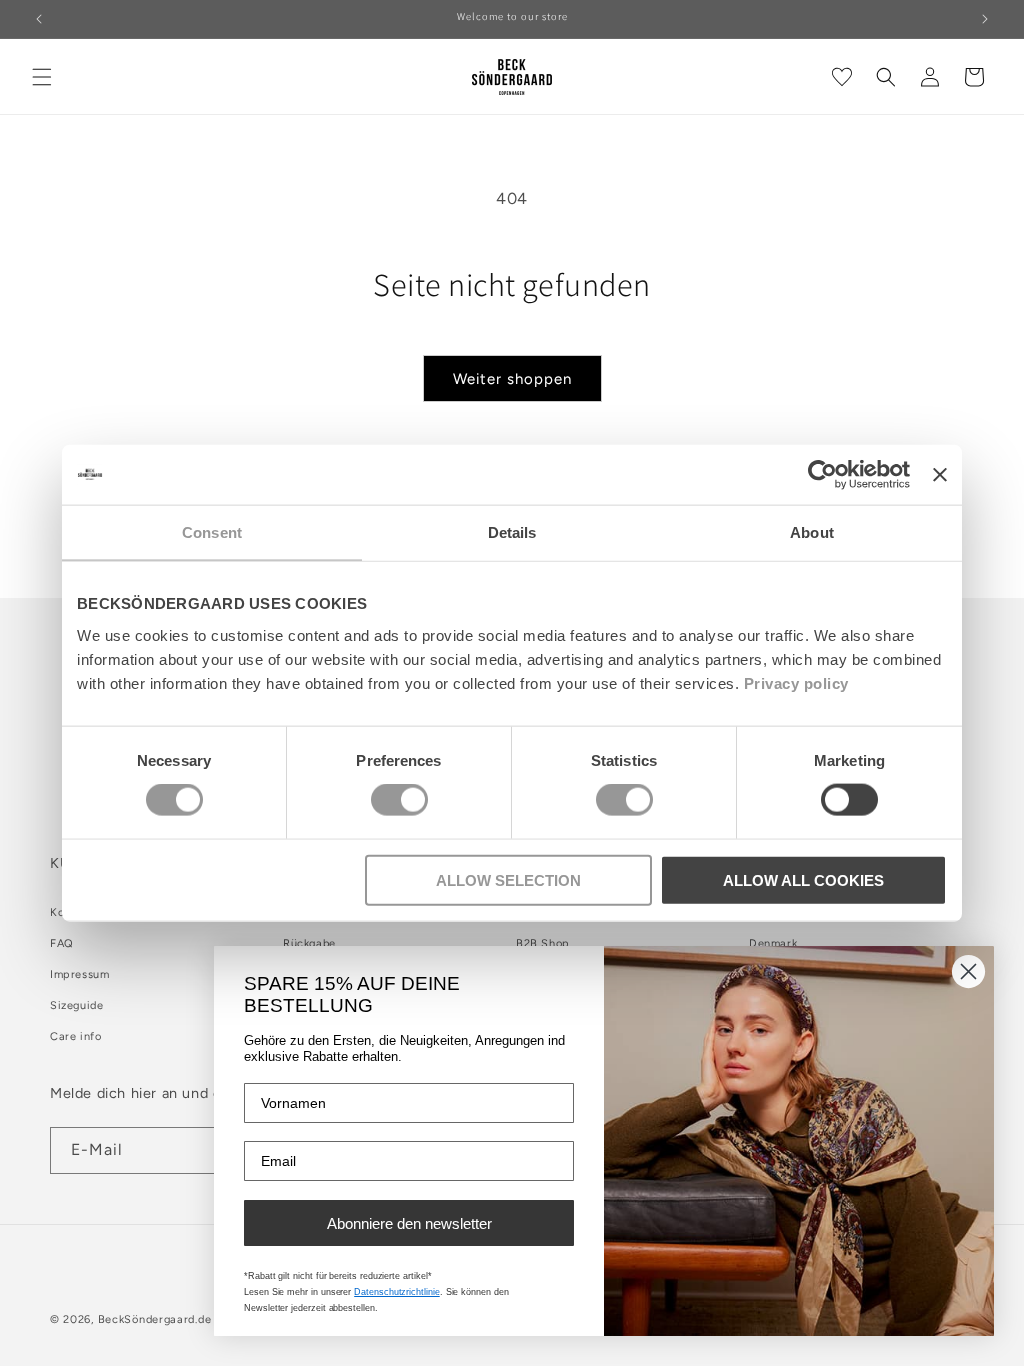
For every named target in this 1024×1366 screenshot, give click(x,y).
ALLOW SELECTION (508, 879)
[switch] (399, 800)
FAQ (62, 943)
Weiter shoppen (512, 379)
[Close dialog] (968, 971)
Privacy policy (796, 682)
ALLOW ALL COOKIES (803, 879)
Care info (75, 1036)
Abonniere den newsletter (409, 1223)
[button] (42, 77)
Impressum (79, 974)
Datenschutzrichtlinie (397, 1292)
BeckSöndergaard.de (156, 1319)
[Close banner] (940, 475)
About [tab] (812, 532)
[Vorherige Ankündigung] (39, 19)
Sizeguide (76, 1005)
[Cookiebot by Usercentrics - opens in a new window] (822, 475)
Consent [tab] (212, 532)
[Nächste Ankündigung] (985, 19)
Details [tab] (512, 532)
